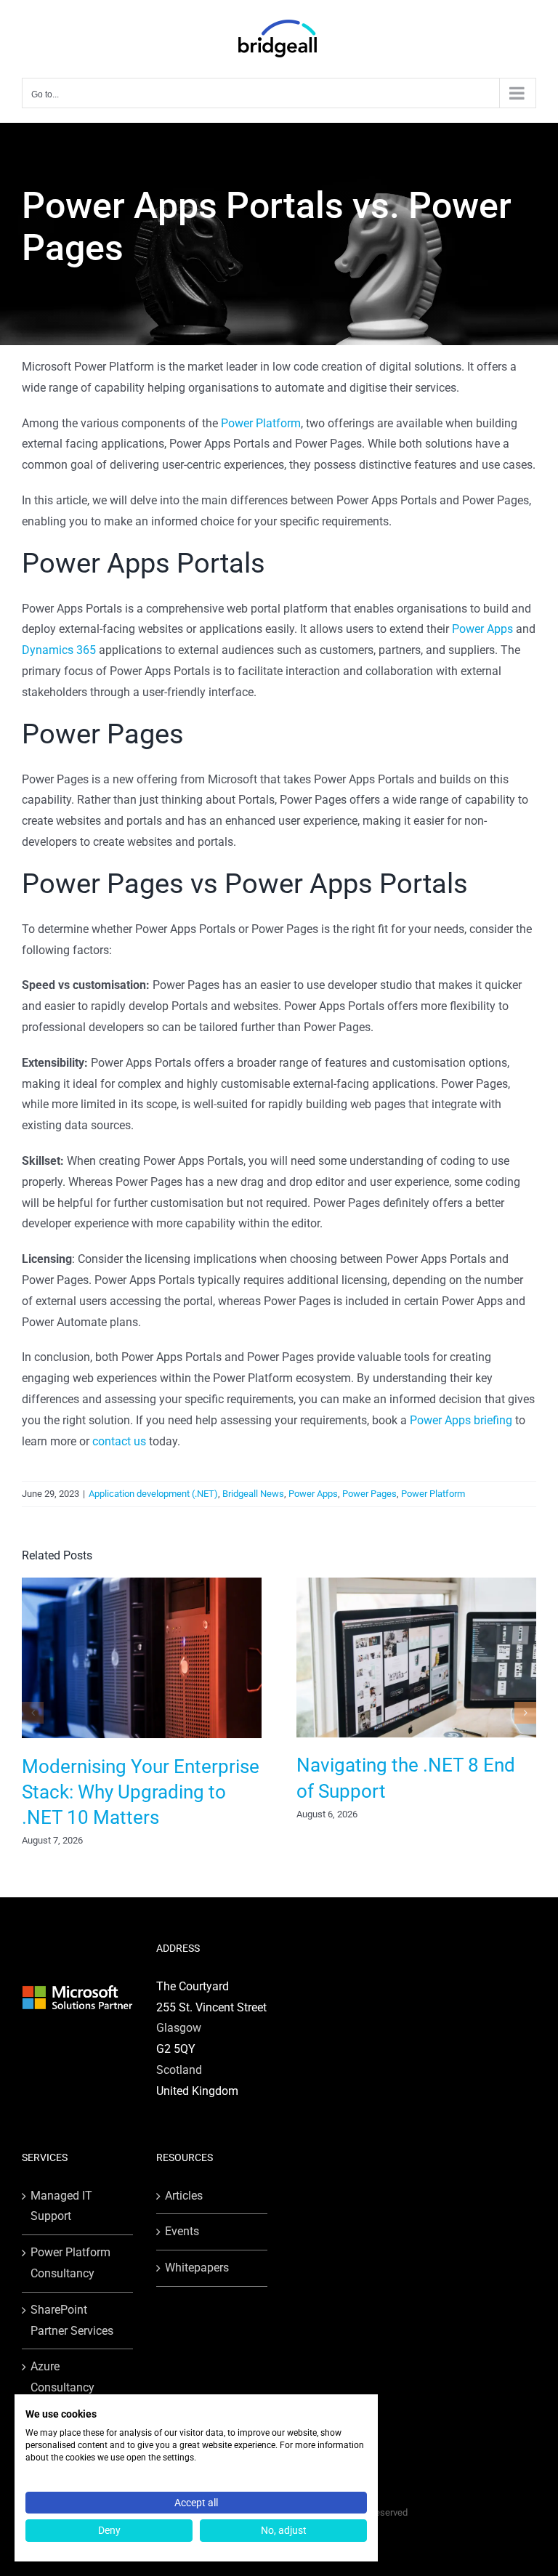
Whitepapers (197, 2268)
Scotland (179, 2070)
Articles (184, 2196)
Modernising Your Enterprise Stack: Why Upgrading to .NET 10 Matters (141, 1792)
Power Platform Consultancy (70, 2263)
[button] (33, 1713)
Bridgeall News (253, 1494)
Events (182, 2231)
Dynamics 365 (59, 650)
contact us (119, 1441)
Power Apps (482, 629)
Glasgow (179, 2028)
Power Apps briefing (461, 1420)
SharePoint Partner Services (72, 2320)
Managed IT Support (61, 2206)
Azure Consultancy (62, 2377)
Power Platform (261, 423)
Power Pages (369, 1494)
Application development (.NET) (153, 1494)
